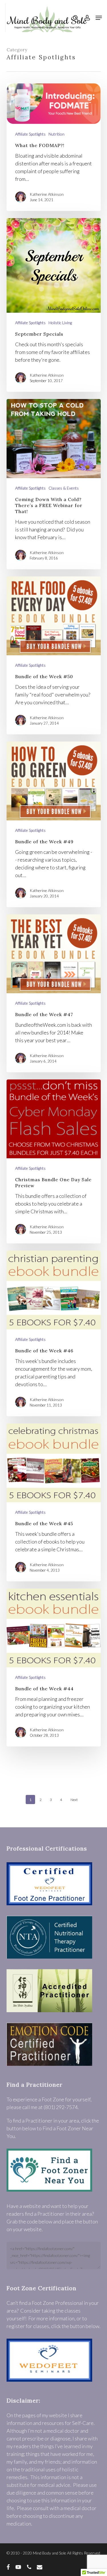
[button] (99, 18)
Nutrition (56, 134)
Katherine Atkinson (47, 194)
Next (74, 1800)
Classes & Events (64, 488)
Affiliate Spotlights (30, 134)
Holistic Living (60, 323)
